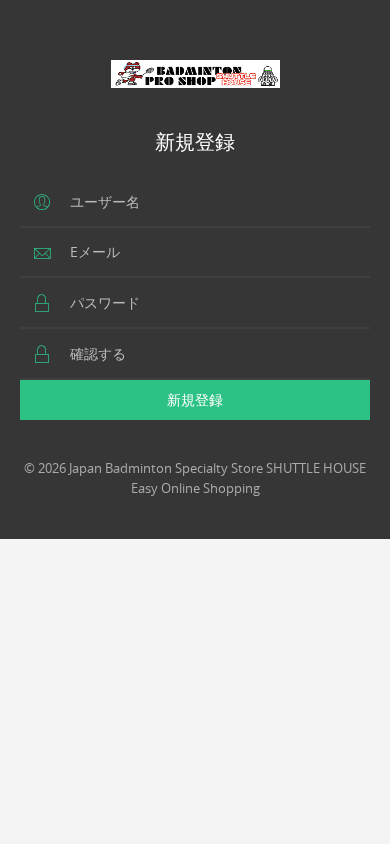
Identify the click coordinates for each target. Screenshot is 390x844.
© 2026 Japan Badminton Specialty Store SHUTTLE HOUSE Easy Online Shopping (195, 478)
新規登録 (195, 399)
